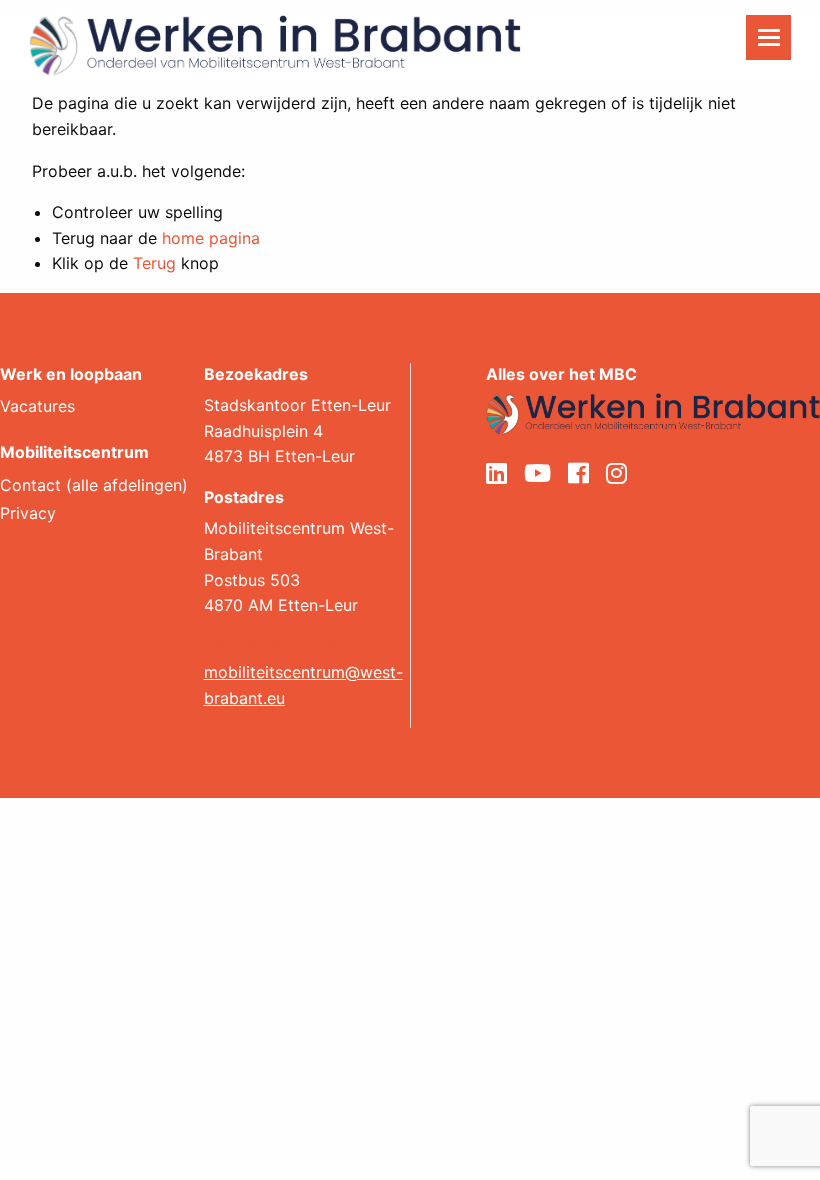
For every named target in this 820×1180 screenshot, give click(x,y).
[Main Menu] (768, 37)
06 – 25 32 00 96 (270, 647)
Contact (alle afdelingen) (94, 486)
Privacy (28, 514)
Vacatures (37, 407)
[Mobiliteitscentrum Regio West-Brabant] (653, 412)
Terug (154, 263)
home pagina (211, 238)
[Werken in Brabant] (275, 44)
